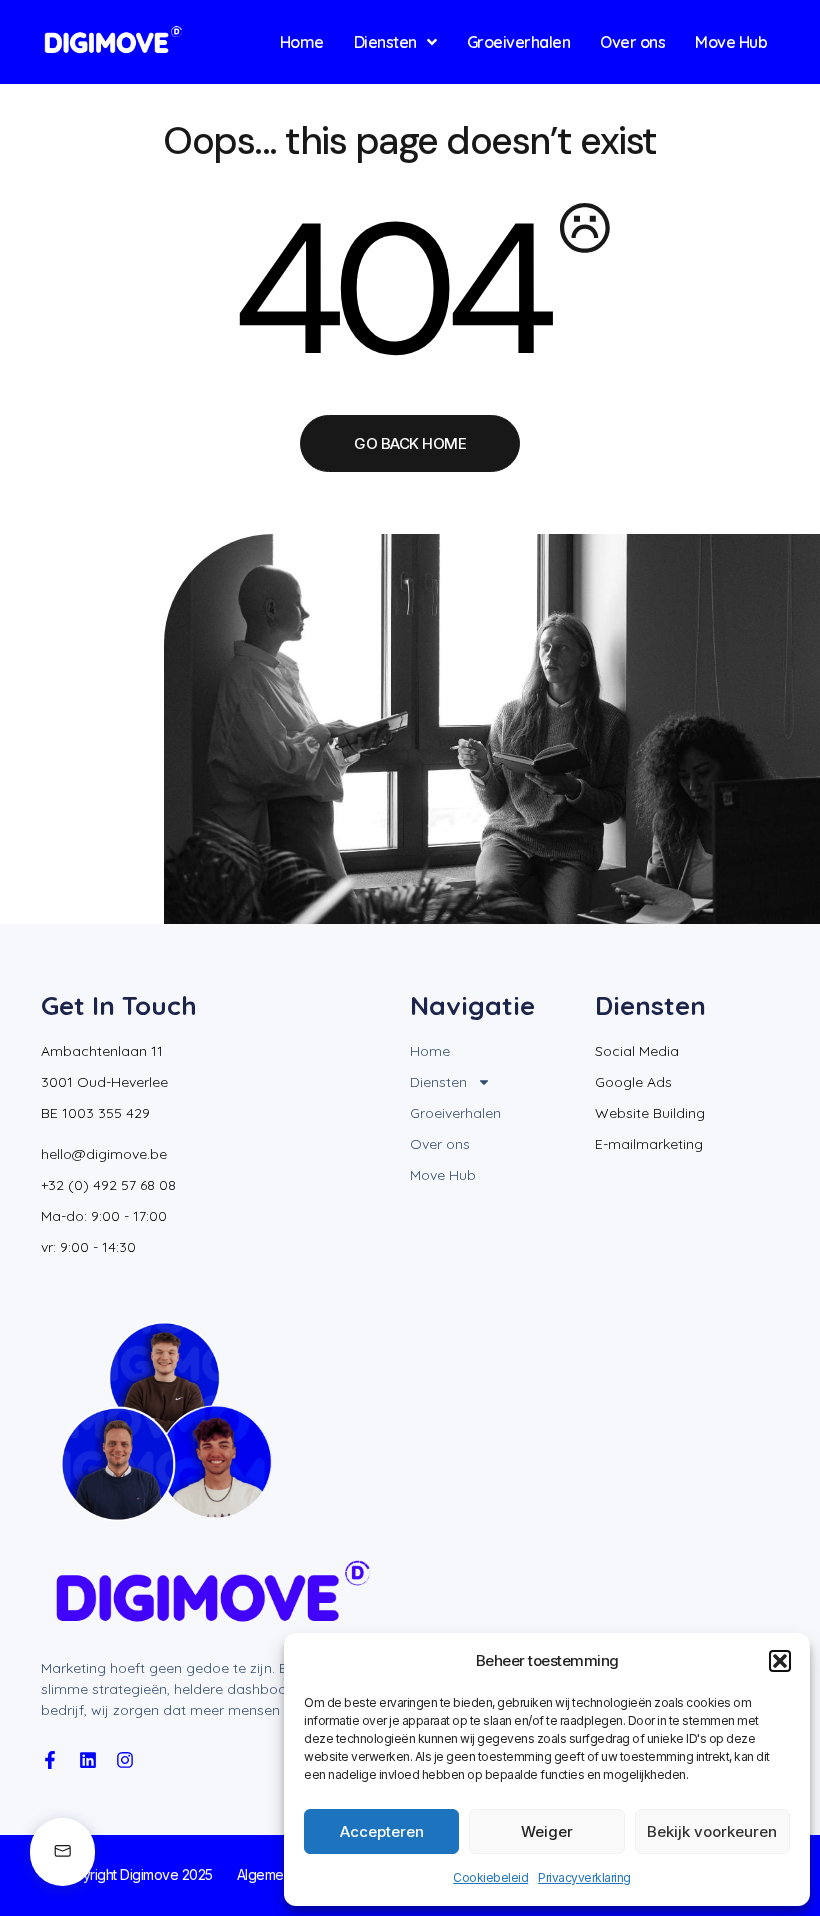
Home (430, 1051)
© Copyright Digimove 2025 (127, 1874)
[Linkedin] (88, 1760)
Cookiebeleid (490, 1877)
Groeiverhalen (455, 1113)
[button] (780, 1661)
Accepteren (382, 1831)
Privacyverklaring (584, 1877)
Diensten (438, 1082)
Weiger (547, 1831)
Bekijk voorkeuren (712, 1831)
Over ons (440, 1144)
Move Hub (443, 1175)
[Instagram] (125, 1760)
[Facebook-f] (50, 1760)
